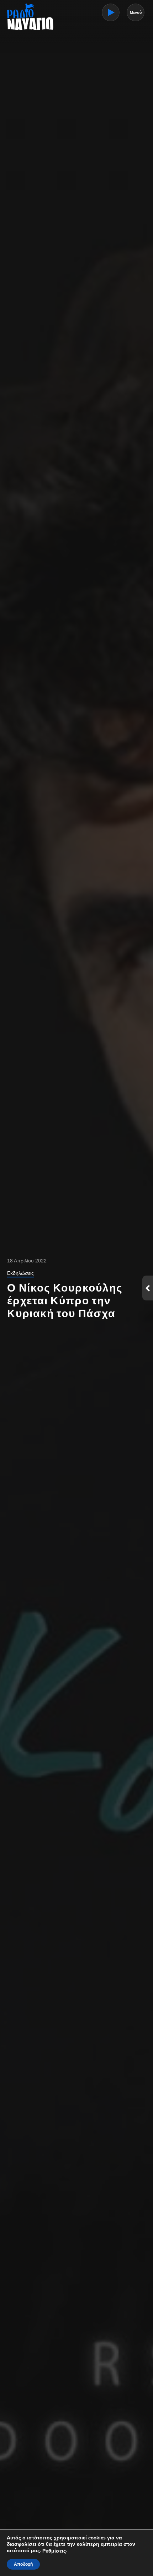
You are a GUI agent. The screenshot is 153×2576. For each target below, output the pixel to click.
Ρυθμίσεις (54, 2551)
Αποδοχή (23, 2564)
